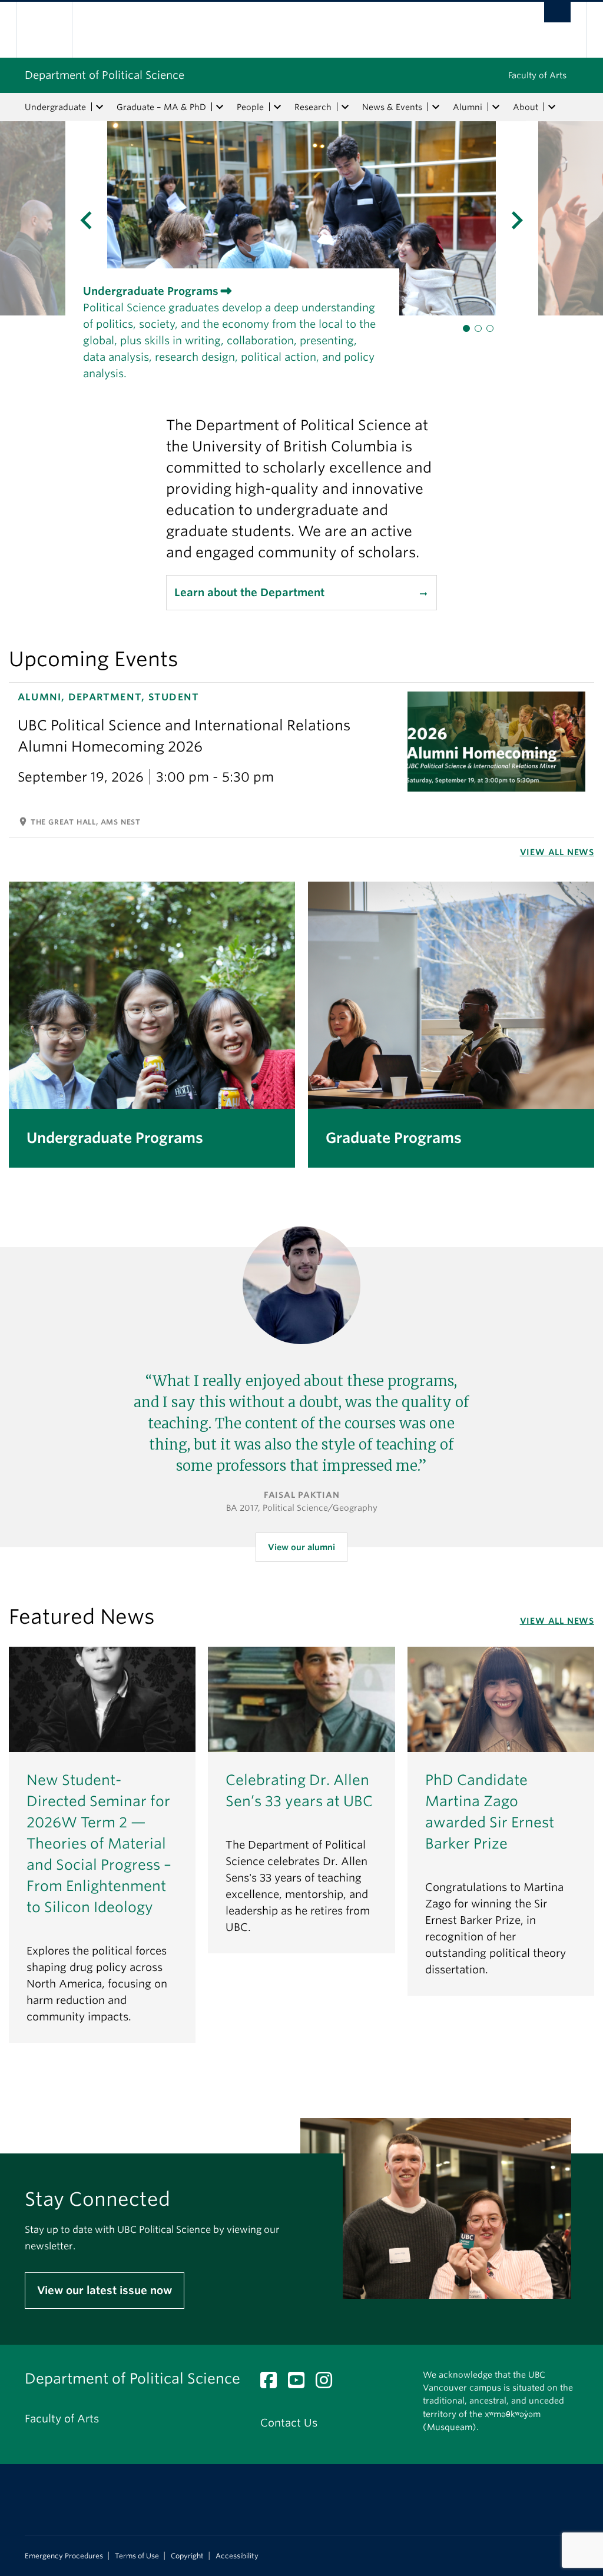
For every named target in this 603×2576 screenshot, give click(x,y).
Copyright (187, 2556)
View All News (557, 852)
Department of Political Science (105, 75)
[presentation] (54, 218)
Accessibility (237, 2556)
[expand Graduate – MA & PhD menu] (220, 107)
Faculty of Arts (537, 75)
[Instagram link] (328, 2383)
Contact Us (289, 2423)
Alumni (468, 107)
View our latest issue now (105, 2290)
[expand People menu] (277, 107)
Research (313, 107)
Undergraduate (55, 107)
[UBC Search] (557, 12)
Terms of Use (137, 2556)
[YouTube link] (301, 2383)
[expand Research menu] (345, 107)
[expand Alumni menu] (496, 107)
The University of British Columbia (53, 30)
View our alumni (301, 1547)
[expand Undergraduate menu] (100, 107)
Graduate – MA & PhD (161, 107)
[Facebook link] (273, 2383)
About (526, 107)
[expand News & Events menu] (436, 107)
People (250, 107)
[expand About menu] (552, 107)
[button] (466, 328)
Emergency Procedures (64, 2556)
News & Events (392, 107)
